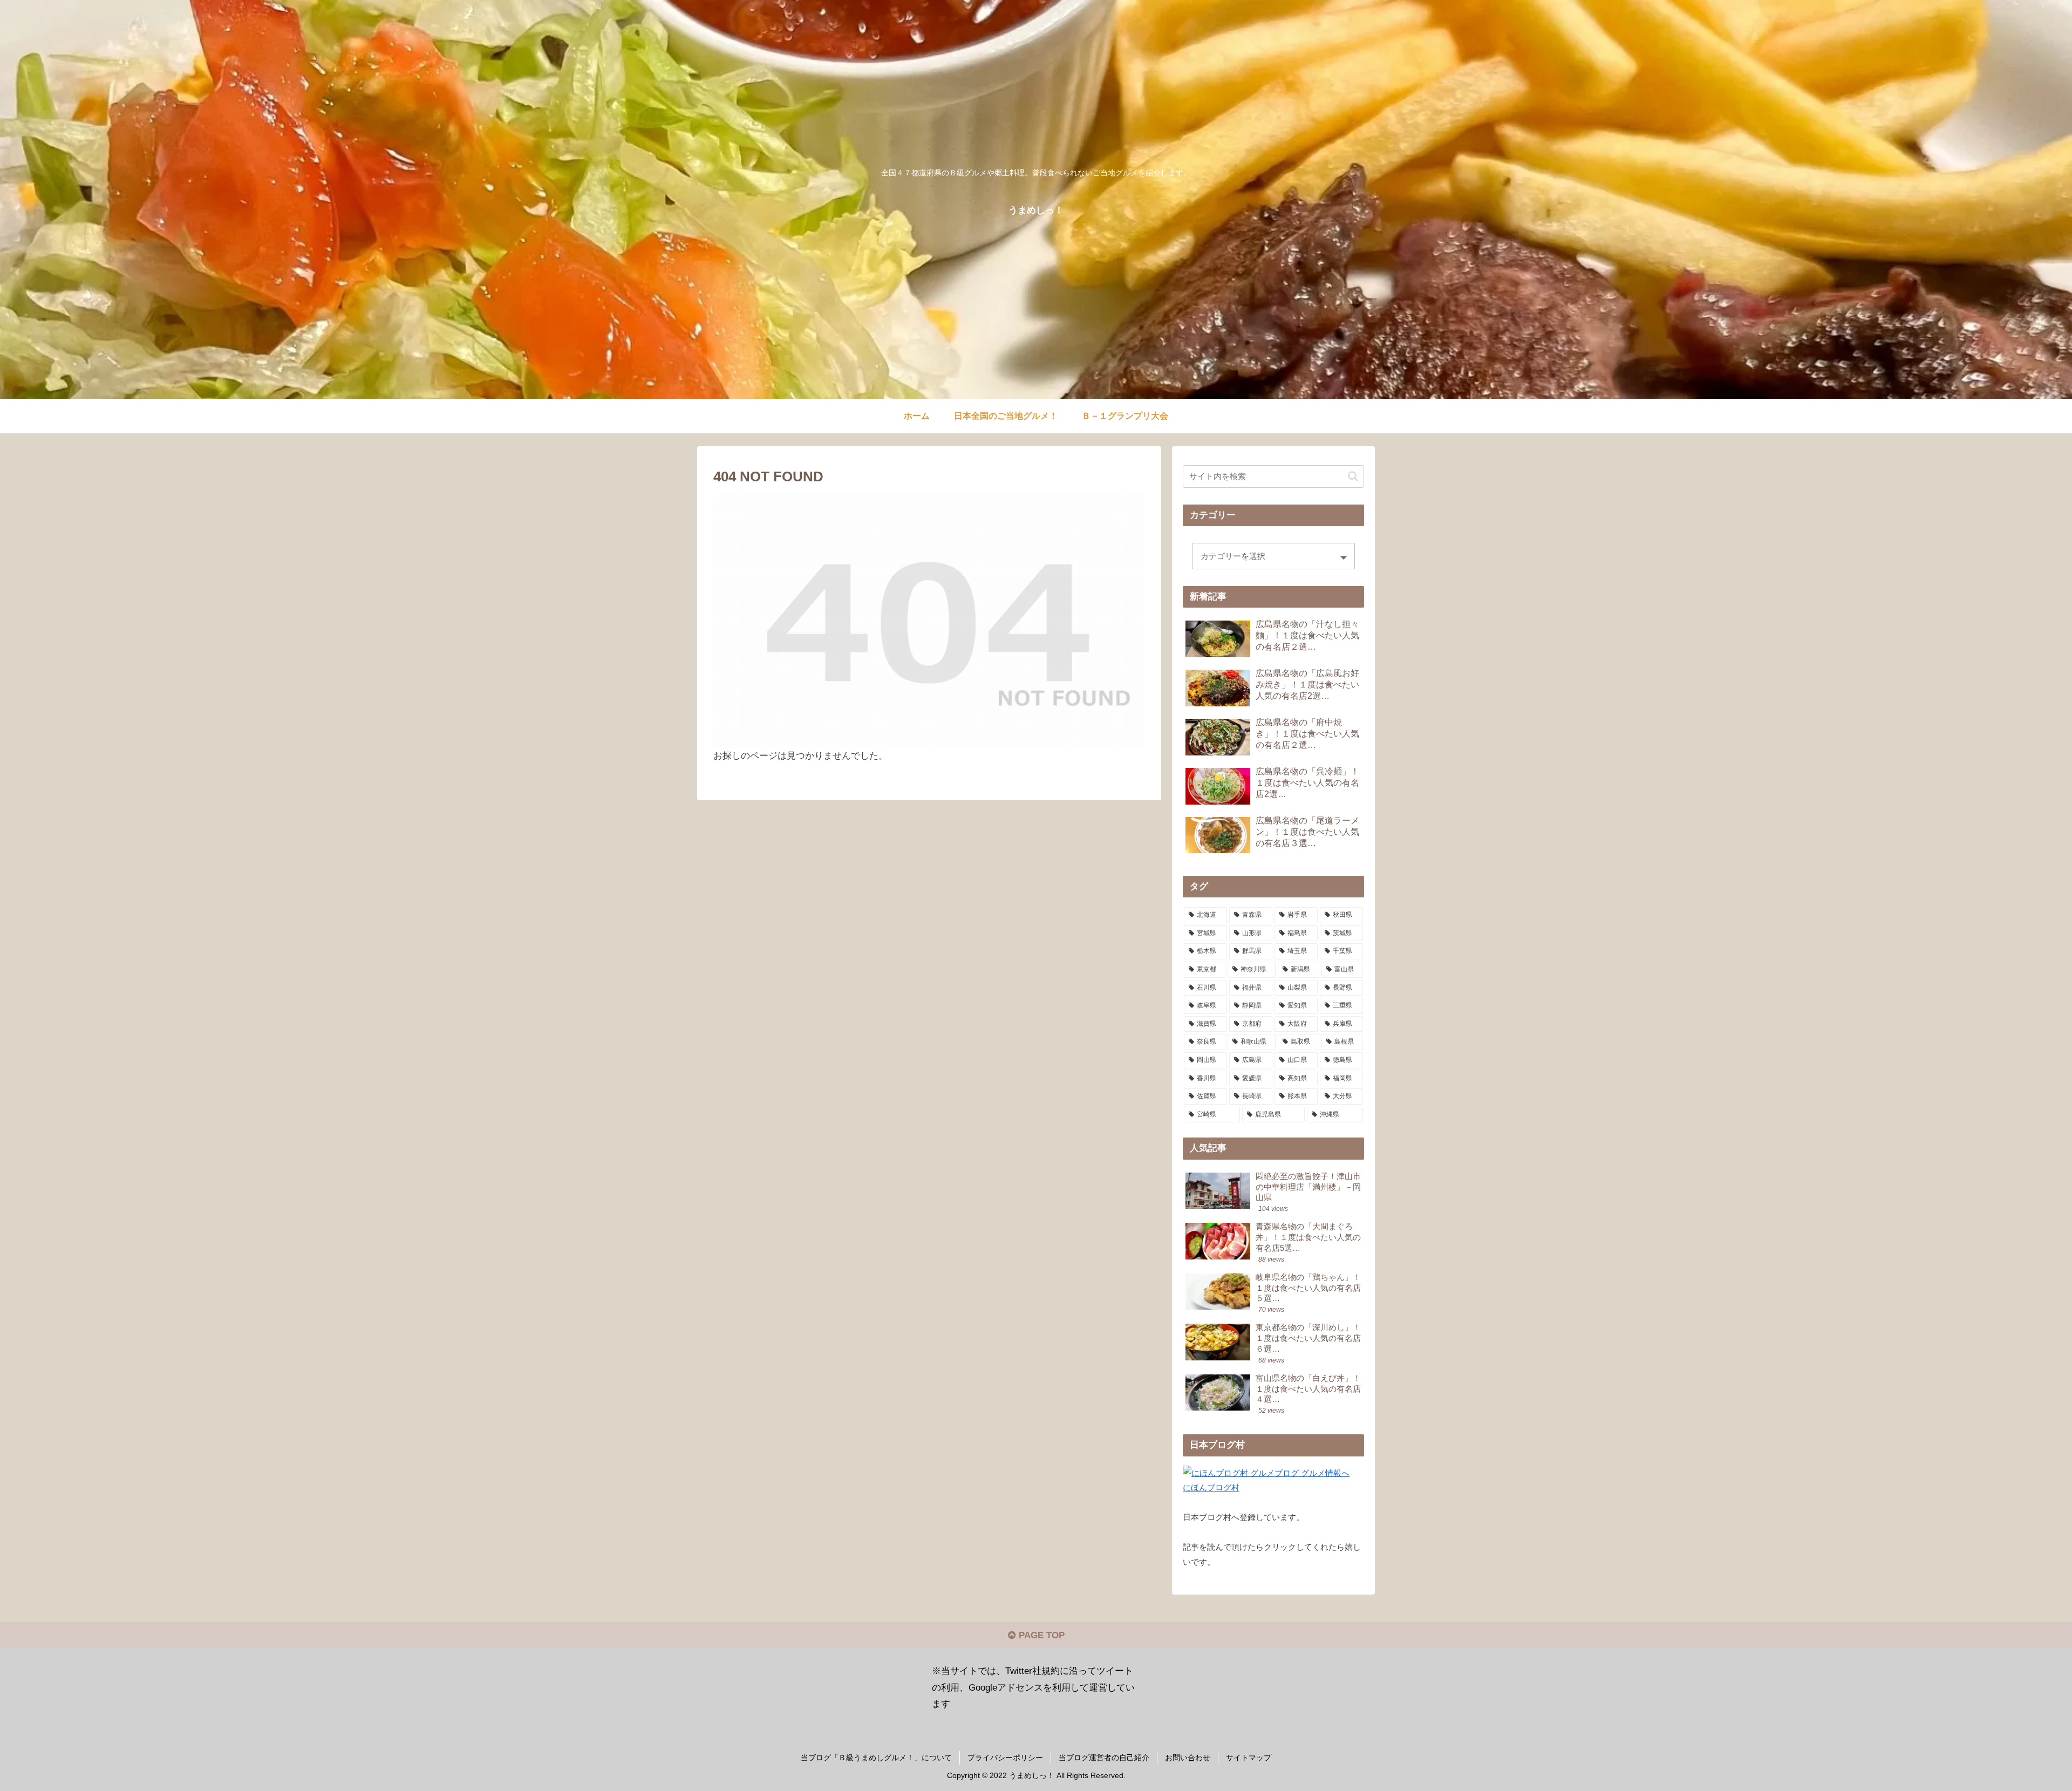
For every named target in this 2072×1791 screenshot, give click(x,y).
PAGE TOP (1040, 1635)
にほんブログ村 (1211, 1487)
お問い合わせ (1188, 1758)
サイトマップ (1249, 1758)
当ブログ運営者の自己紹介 (1104, 1758)
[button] (1353, 476)
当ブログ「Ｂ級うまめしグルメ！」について (876, 1758)
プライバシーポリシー (1005, 1758)
